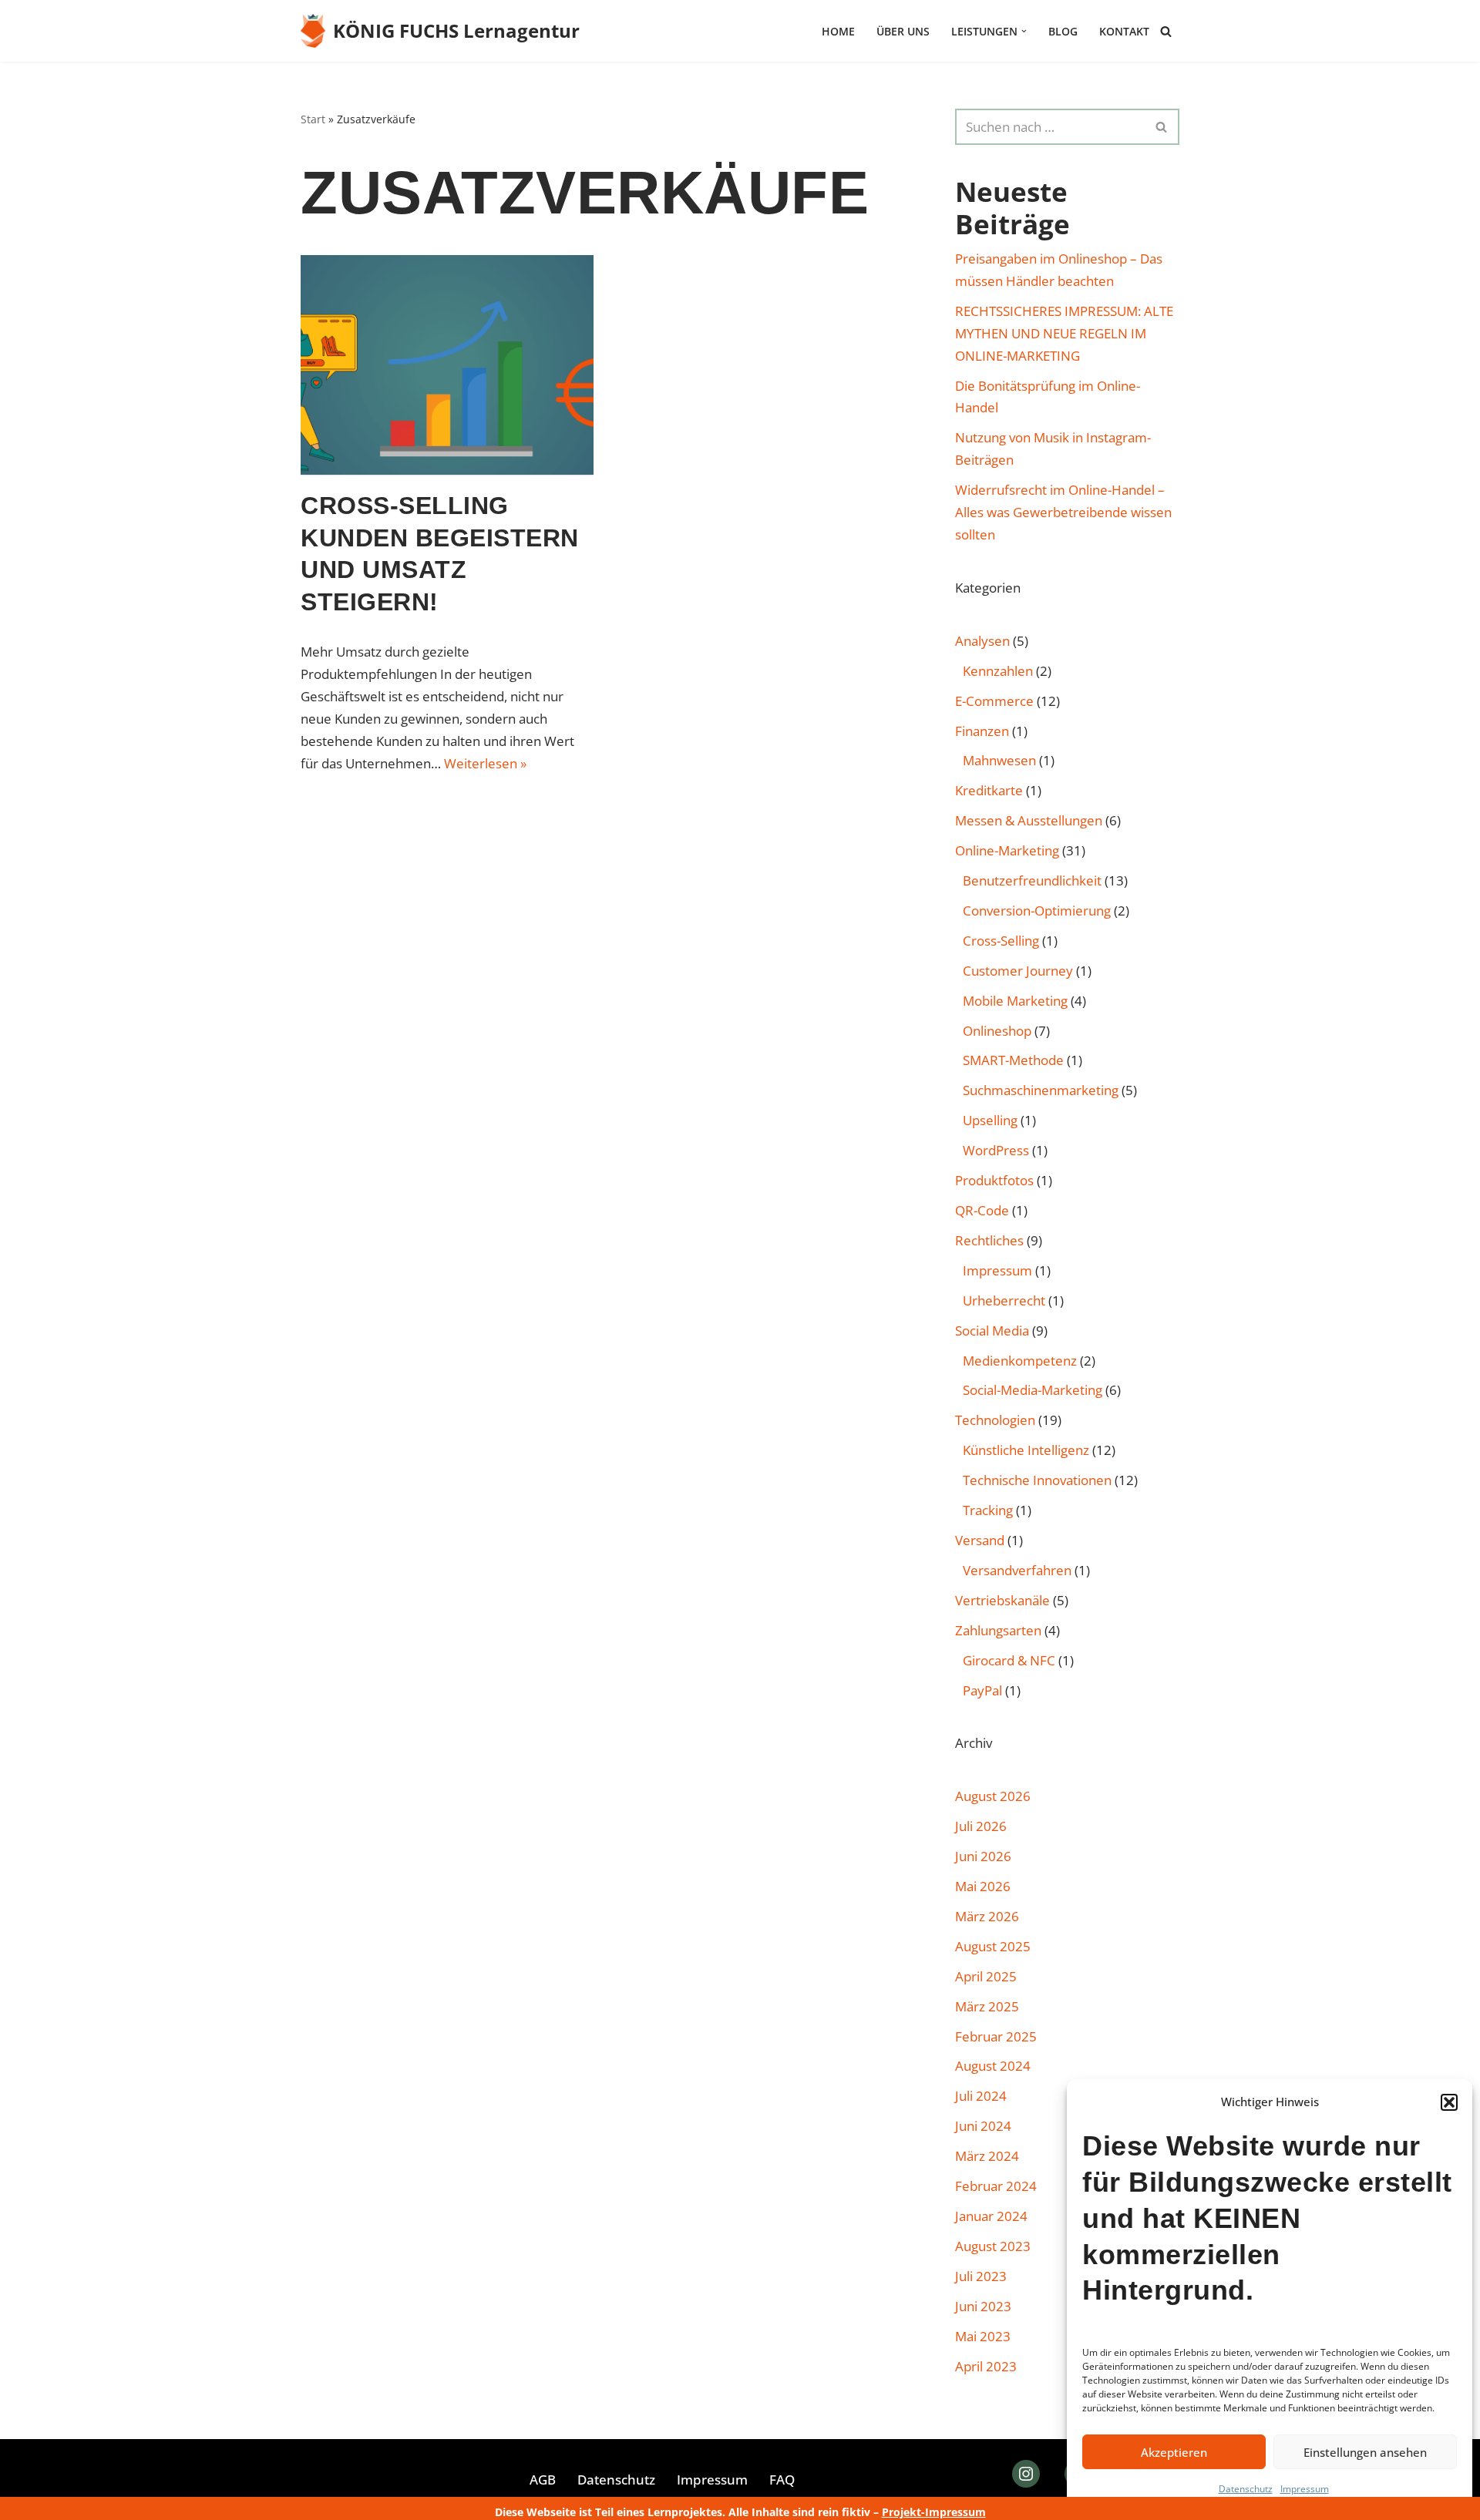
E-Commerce (994, 701)
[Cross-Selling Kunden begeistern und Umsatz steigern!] (447, 365)
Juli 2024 (981, 2096)
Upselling (990, 1120)
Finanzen (982, 731)
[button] (1449, 2102)
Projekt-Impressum (934, 2512)
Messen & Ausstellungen (1029, 820)
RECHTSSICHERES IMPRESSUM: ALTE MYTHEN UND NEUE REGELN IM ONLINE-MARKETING (1064, 333)
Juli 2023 (981, 2276)
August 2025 (993, 1946)
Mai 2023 (983, 2336)
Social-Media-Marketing (1033, 1390)
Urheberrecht (1004, 1300)
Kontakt (1124, 31)
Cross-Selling (1001, 941)
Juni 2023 (983, 2306)
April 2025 (986, 1976)
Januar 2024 (991, 2216)
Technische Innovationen (1037, 1480)
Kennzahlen (998, 671)
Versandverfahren (1017, 1570)
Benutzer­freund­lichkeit (1032, 880)
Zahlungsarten (998, 1630)
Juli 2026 (981, 1826)
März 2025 (987, 2006)
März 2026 (987, 1916)
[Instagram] (1026, 2474)
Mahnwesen (999, 760)
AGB (543, 2480)
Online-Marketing (1007, 850)
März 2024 (987, 2156)
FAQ (782, 2480)
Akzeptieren (1174, 2452)
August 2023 (993, 2246)
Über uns (903, 31)
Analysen (982, 641)
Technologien (995, 1420)
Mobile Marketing (1015, 1001)
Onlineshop (997, 1031)
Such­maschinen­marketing (1041, 1090)
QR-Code (982, 1210)
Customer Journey (1018, 971)
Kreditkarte (989, 790)
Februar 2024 (996, 2186)
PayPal (982, 1690)
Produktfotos (994, 1180)
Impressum (1305, 2489)
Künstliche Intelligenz (1026, 1450)
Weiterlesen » (485, 763)
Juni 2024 (983, 2126)
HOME (838, 31)
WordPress (996, 1150)
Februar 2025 (996, 2036)
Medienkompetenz (1020, 1361)
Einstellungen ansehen (1365, 2452)
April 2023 (986, 2366)
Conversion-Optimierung (1037, 911)
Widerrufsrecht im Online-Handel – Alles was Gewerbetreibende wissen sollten (1063, 512)
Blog (1063, 31)
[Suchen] (1166, 31)
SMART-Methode (1013, 1060)
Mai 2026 (983, 1886)
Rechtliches (989, 1240)
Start (313, 119)
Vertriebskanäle (1002, 1600)
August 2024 (993, 2066)
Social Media (992, 1331)
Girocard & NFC (1009, 1660)
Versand (980, 1540)
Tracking (988, 1510)
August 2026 (993, 1796)
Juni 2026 (983, 1856)
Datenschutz (1246, 2489)
